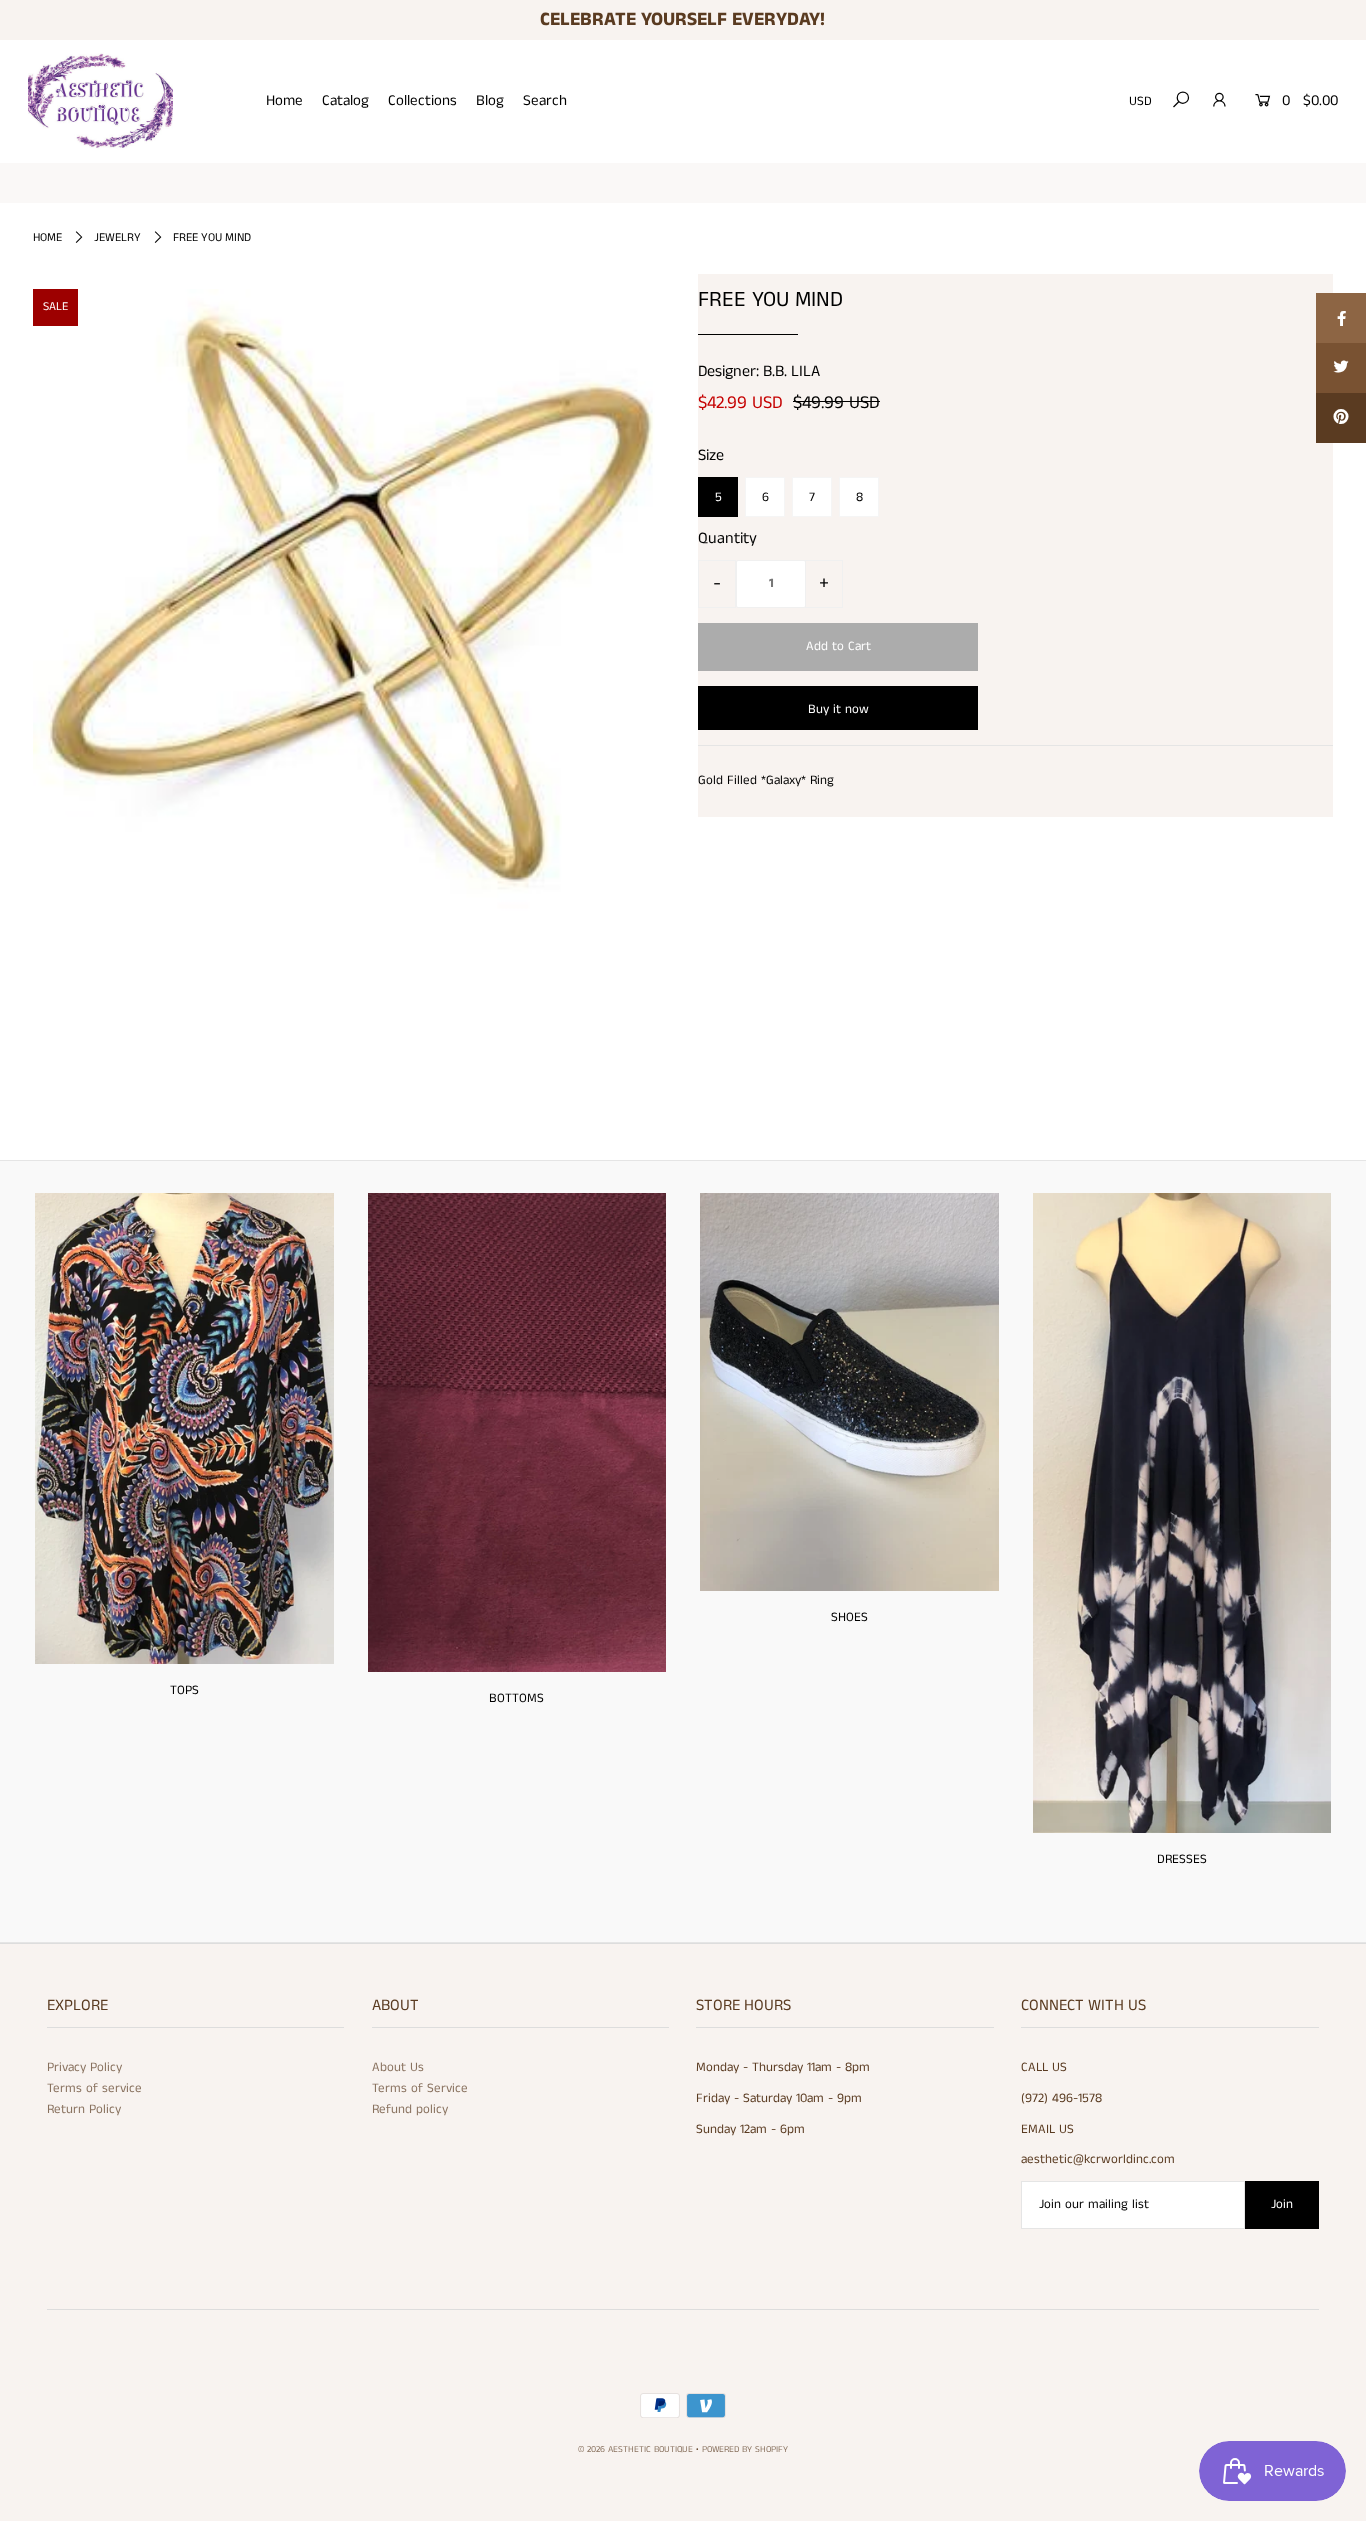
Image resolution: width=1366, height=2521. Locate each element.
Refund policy (410, 2109)
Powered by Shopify (745, 2449)
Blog (490, 100)
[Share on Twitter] (1341, 368)
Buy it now (838, 709)
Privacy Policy (84, 2067)
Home (284, 100)
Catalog (345, 100)
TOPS (184, 1690)
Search (545, 100)
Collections (422, 100)
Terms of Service (420, 2088)
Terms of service (94, 2088)
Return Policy (84, 2109)
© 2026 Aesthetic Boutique (635, 2449)
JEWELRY (117, 237)
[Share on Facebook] (1341, 318)
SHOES (849, 1617)
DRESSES (1182, 1859)
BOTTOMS (516, 1698)
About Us (398, 2067)
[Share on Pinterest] (1341, 418)
